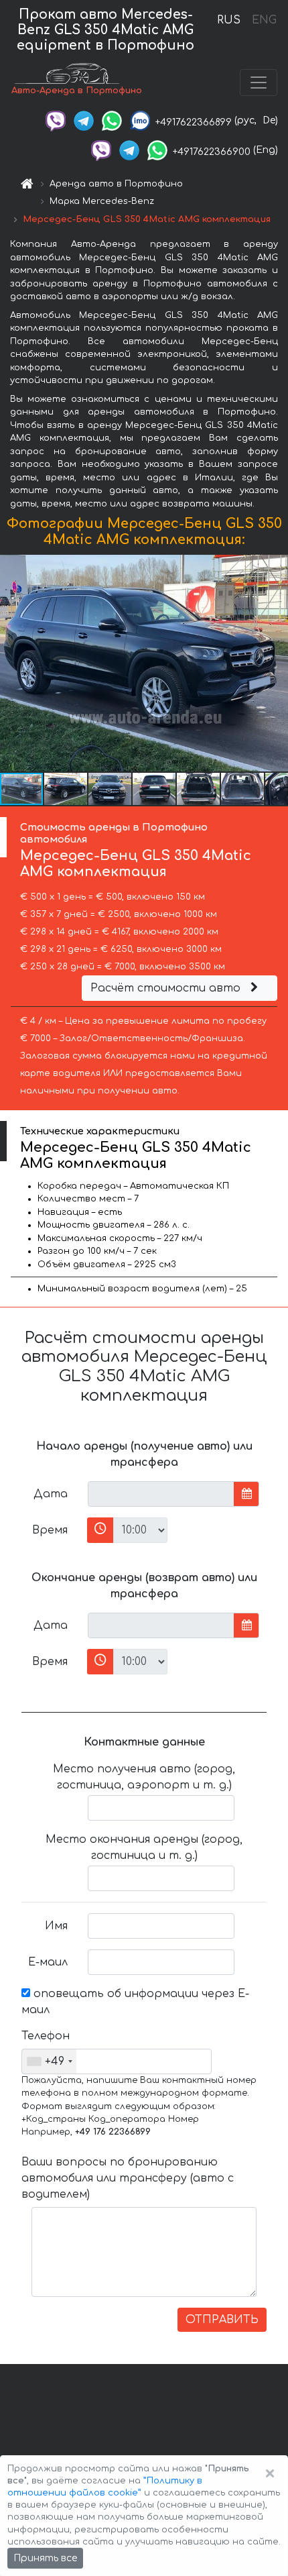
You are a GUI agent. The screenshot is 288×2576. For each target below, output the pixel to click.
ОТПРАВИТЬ (222, 2320)
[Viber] (56, 120)
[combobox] (49, 2061)
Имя (56, 1926)
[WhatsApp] (112, 120)
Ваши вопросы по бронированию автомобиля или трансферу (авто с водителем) (128, 2178)
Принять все (45, 2558)
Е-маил (48, 1962)
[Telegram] (84, 120)
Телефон (46, 2036)
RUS (229, 20)
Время (50, 1530)
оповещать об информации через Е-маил (135, 2002)
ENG (264, 20)
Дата (51, 1494)
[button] (66, 789)
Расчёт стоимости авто (167, 988)
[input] (161, 1494)
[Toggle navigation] (259, 83)
